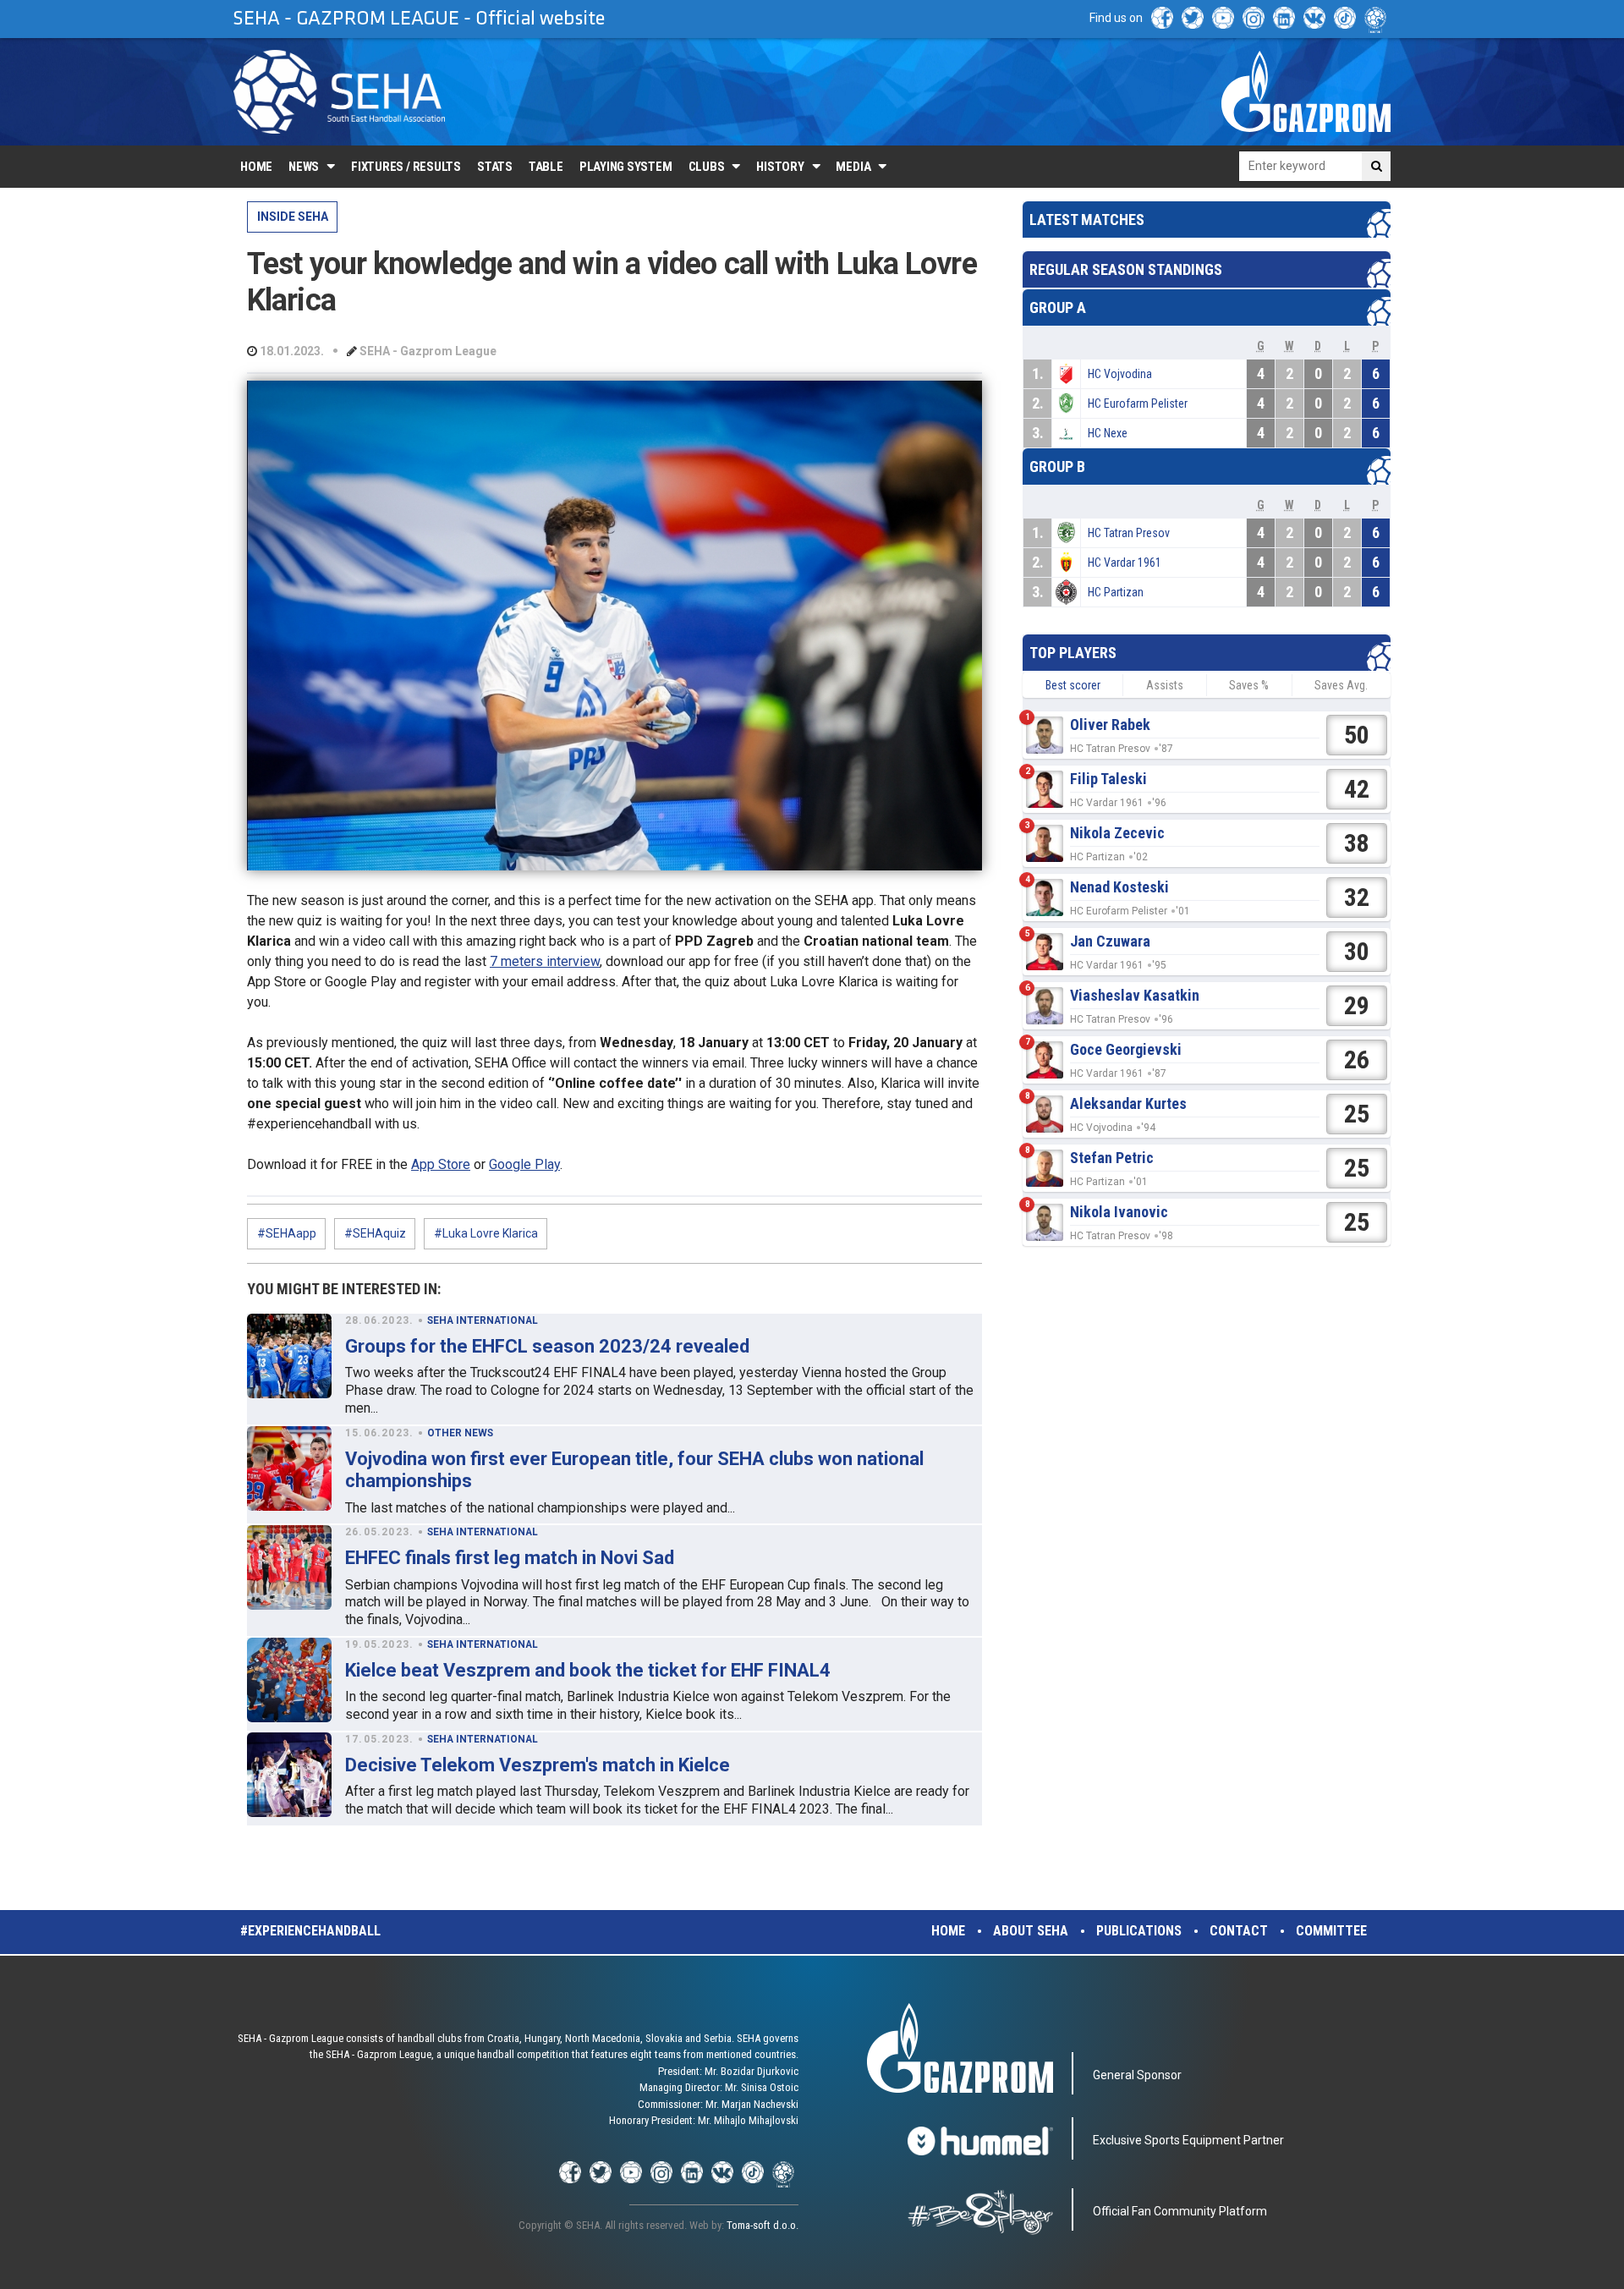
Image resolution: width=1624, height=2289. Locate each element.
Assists (1165, 685)
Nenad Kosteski (1119, 887)
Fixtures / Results (406, 167)
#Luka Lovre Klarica (486, 1233)
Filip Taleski (1108, 779)
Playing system (626, 167)
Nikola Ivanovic (1119, 1212)
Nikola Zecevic (1117, 833)
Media (853, 167)
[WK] (1314, 18)
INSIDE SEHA (293, 217)
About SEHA (1031, 1931)
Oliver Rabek (1110, 725)
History (780, 167)
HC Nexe (1108, 433)
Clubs (707, 167)
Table (546, 167)
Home (256, 167)
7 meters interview (545, 961)
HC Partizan (1116, 592)
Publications (1139, 1931)
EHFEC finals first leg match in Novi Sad (510, 1558)
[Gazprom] (1306, 91)
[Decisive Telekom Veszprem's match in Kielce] (289, 1775)
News (304, 167)
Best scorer (1073, 685)
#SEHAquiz (375, 1233)
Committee (1331, 1931)
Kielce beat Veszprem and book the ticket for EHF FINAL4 (588, 1670)
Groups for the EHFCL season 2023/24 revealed (547, 1346)
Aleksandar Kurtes (1128, 1103)
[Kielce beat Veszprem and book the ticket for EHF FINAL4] (289, 1680)
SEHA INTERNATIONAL (483, 1320)
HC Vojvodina (1120, 374)
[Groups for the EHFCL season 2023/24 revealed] (289, 1356)
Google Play (524, 1164)
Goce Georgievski (1126, 1049)
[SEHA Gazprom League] (339, 92)
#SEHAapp (287, 1233)
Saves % (1249, 685)
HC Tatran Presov (1129, 533)
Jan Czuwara (1110, 941)
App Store (441, 1164)
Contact (1239, 1931)
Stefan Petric (1112, 1158)
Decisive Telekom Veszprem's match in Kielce (538, 1765)
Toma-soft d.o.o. (763, 2225)
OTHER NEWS (460, 1433)
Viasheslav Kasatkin (1135, 995)
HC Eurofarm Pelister (1138, 403)
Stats (495, 167)
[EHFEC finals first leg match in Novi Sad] (289, 1567)
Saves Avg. (1341, 685)
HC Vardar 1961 (1125, 563)
